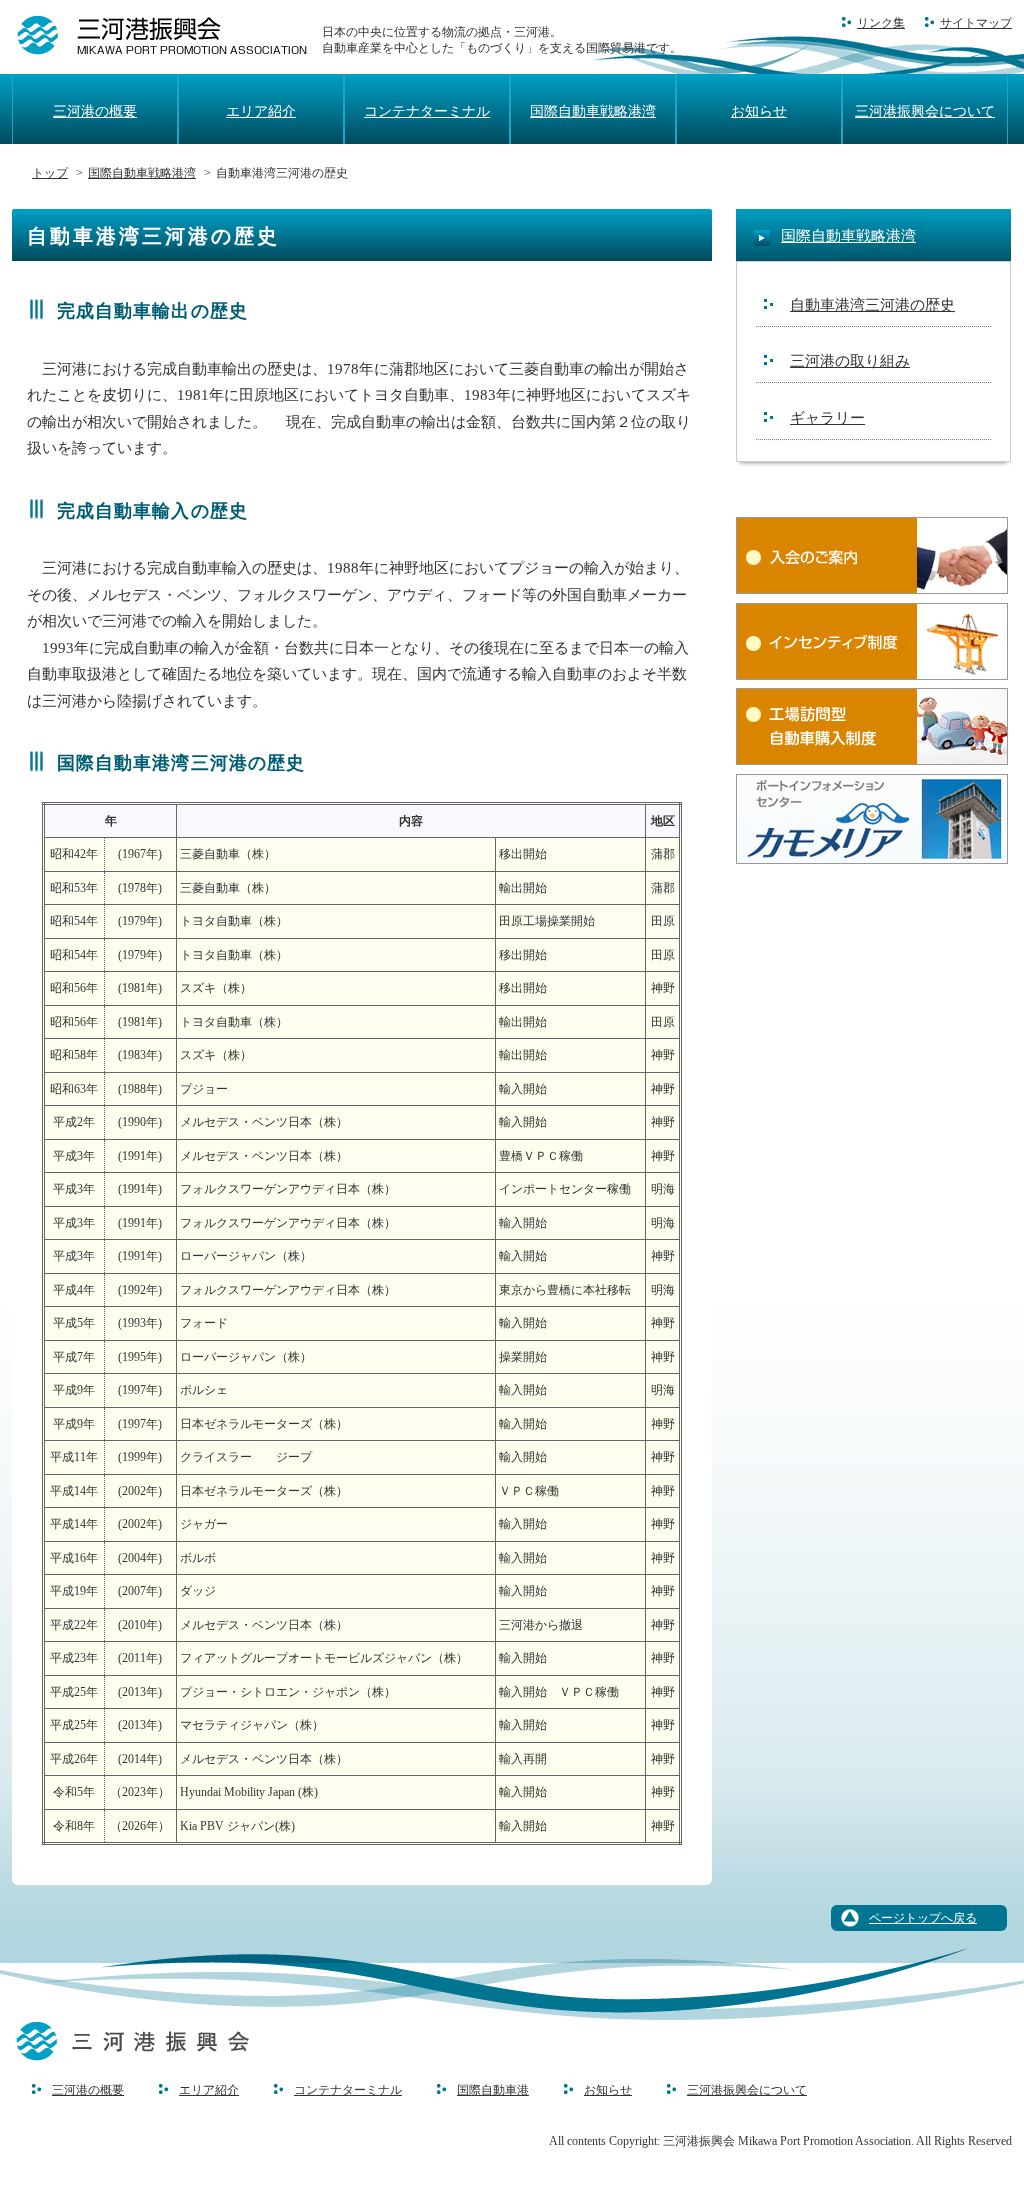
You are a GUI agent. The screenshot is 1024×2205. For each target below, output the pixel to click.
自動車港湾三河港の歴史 (872, 305)
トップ (50, 173)
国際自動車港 (493, 2090)
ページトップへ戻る (923, 1918)
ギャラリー (827, 418)
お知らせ (759, 111)
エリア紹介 (261, 111)
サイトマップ (976, 23)
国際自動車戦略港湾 (593, 111)
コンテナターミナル (427, 111)
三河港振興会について (925, 111)
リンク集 (881, 23)
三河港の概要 (95, 111)
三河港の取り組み (850, 361)
